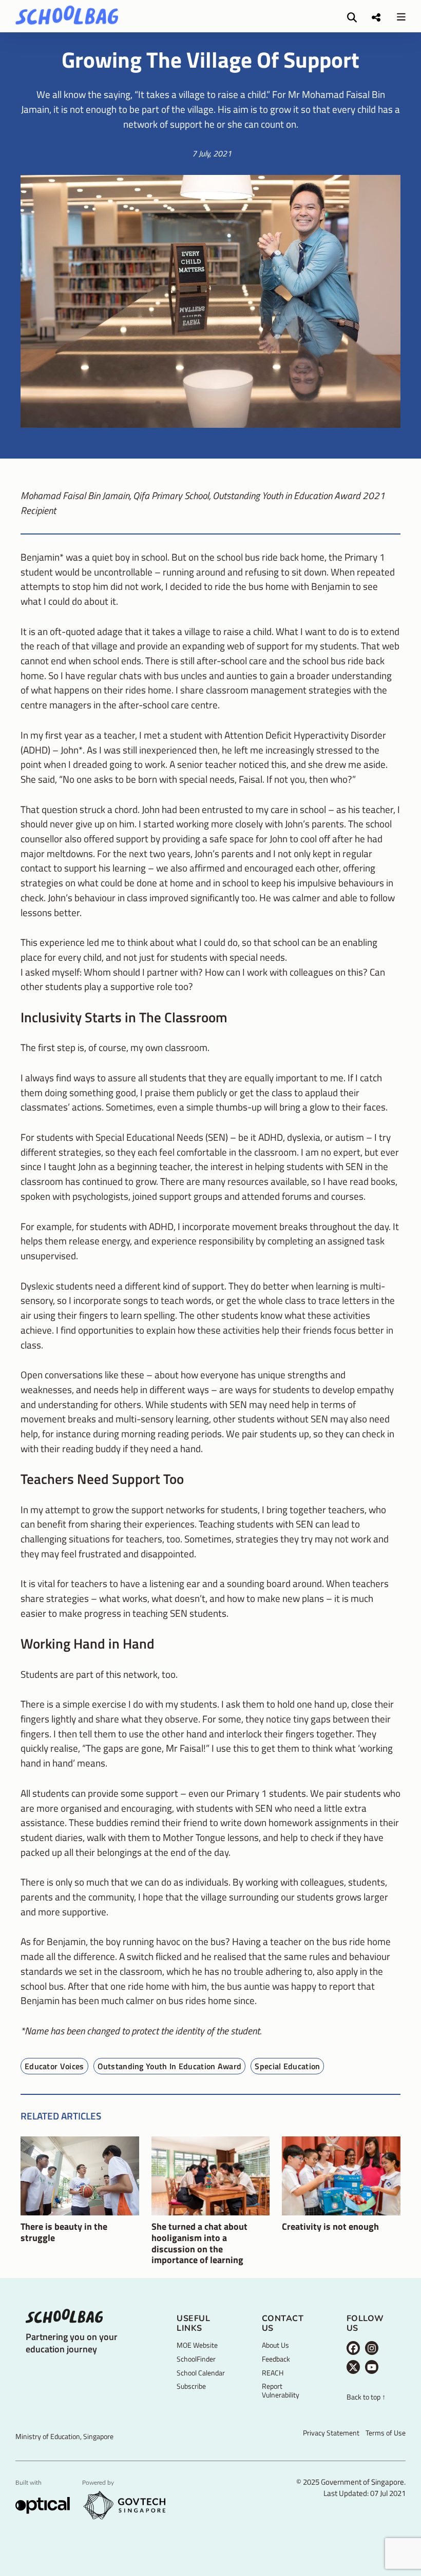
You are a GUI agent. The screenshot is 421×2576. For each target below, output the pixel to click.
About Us (275, 2345)
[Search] (352, 17)
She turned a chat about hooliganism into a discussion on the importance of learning (199, 2243)
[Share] (376, 17)
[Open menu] (401, 17)
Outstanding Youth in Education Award (170, 2066)
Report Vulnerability (281, 2390)
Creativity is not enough (330, 2227)
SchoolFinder (196, 2359)
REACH (273, 2373)
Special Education (287, 2066)
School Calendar (201, 2373)
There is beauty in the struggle (64, 2232)
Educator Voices (54, 2066)
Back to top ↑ (366, 2397)
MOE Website (197, 2345)
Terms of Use (386, 2433)
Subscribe (191, 2386)
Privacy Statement (331, 2433)
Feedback (276, 2359)
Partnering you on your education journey (72, 2343)
